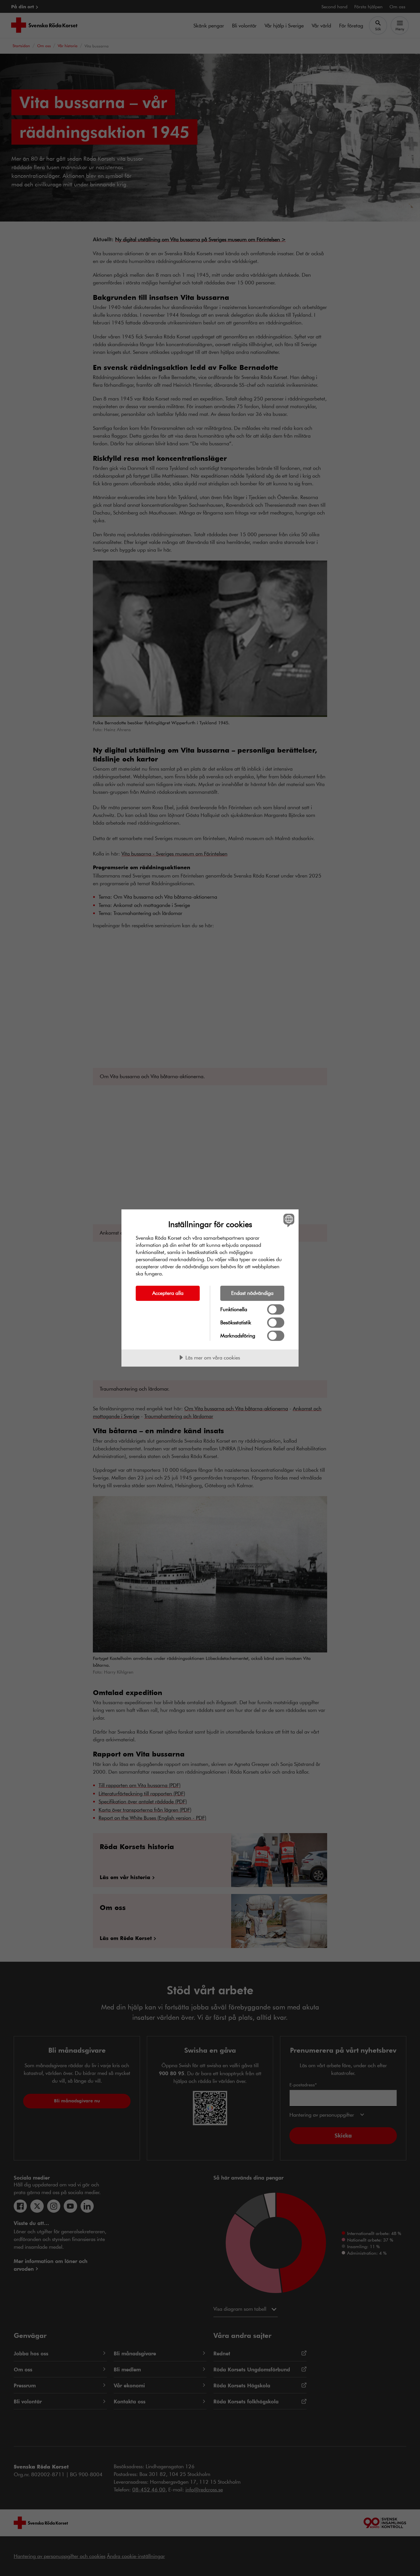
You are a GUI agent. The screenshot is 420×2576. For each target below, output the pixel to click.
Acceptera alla (168, 1293)
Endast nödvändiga (252, 1293)
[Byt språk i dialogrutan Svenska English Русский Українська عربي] (288, 1220)
